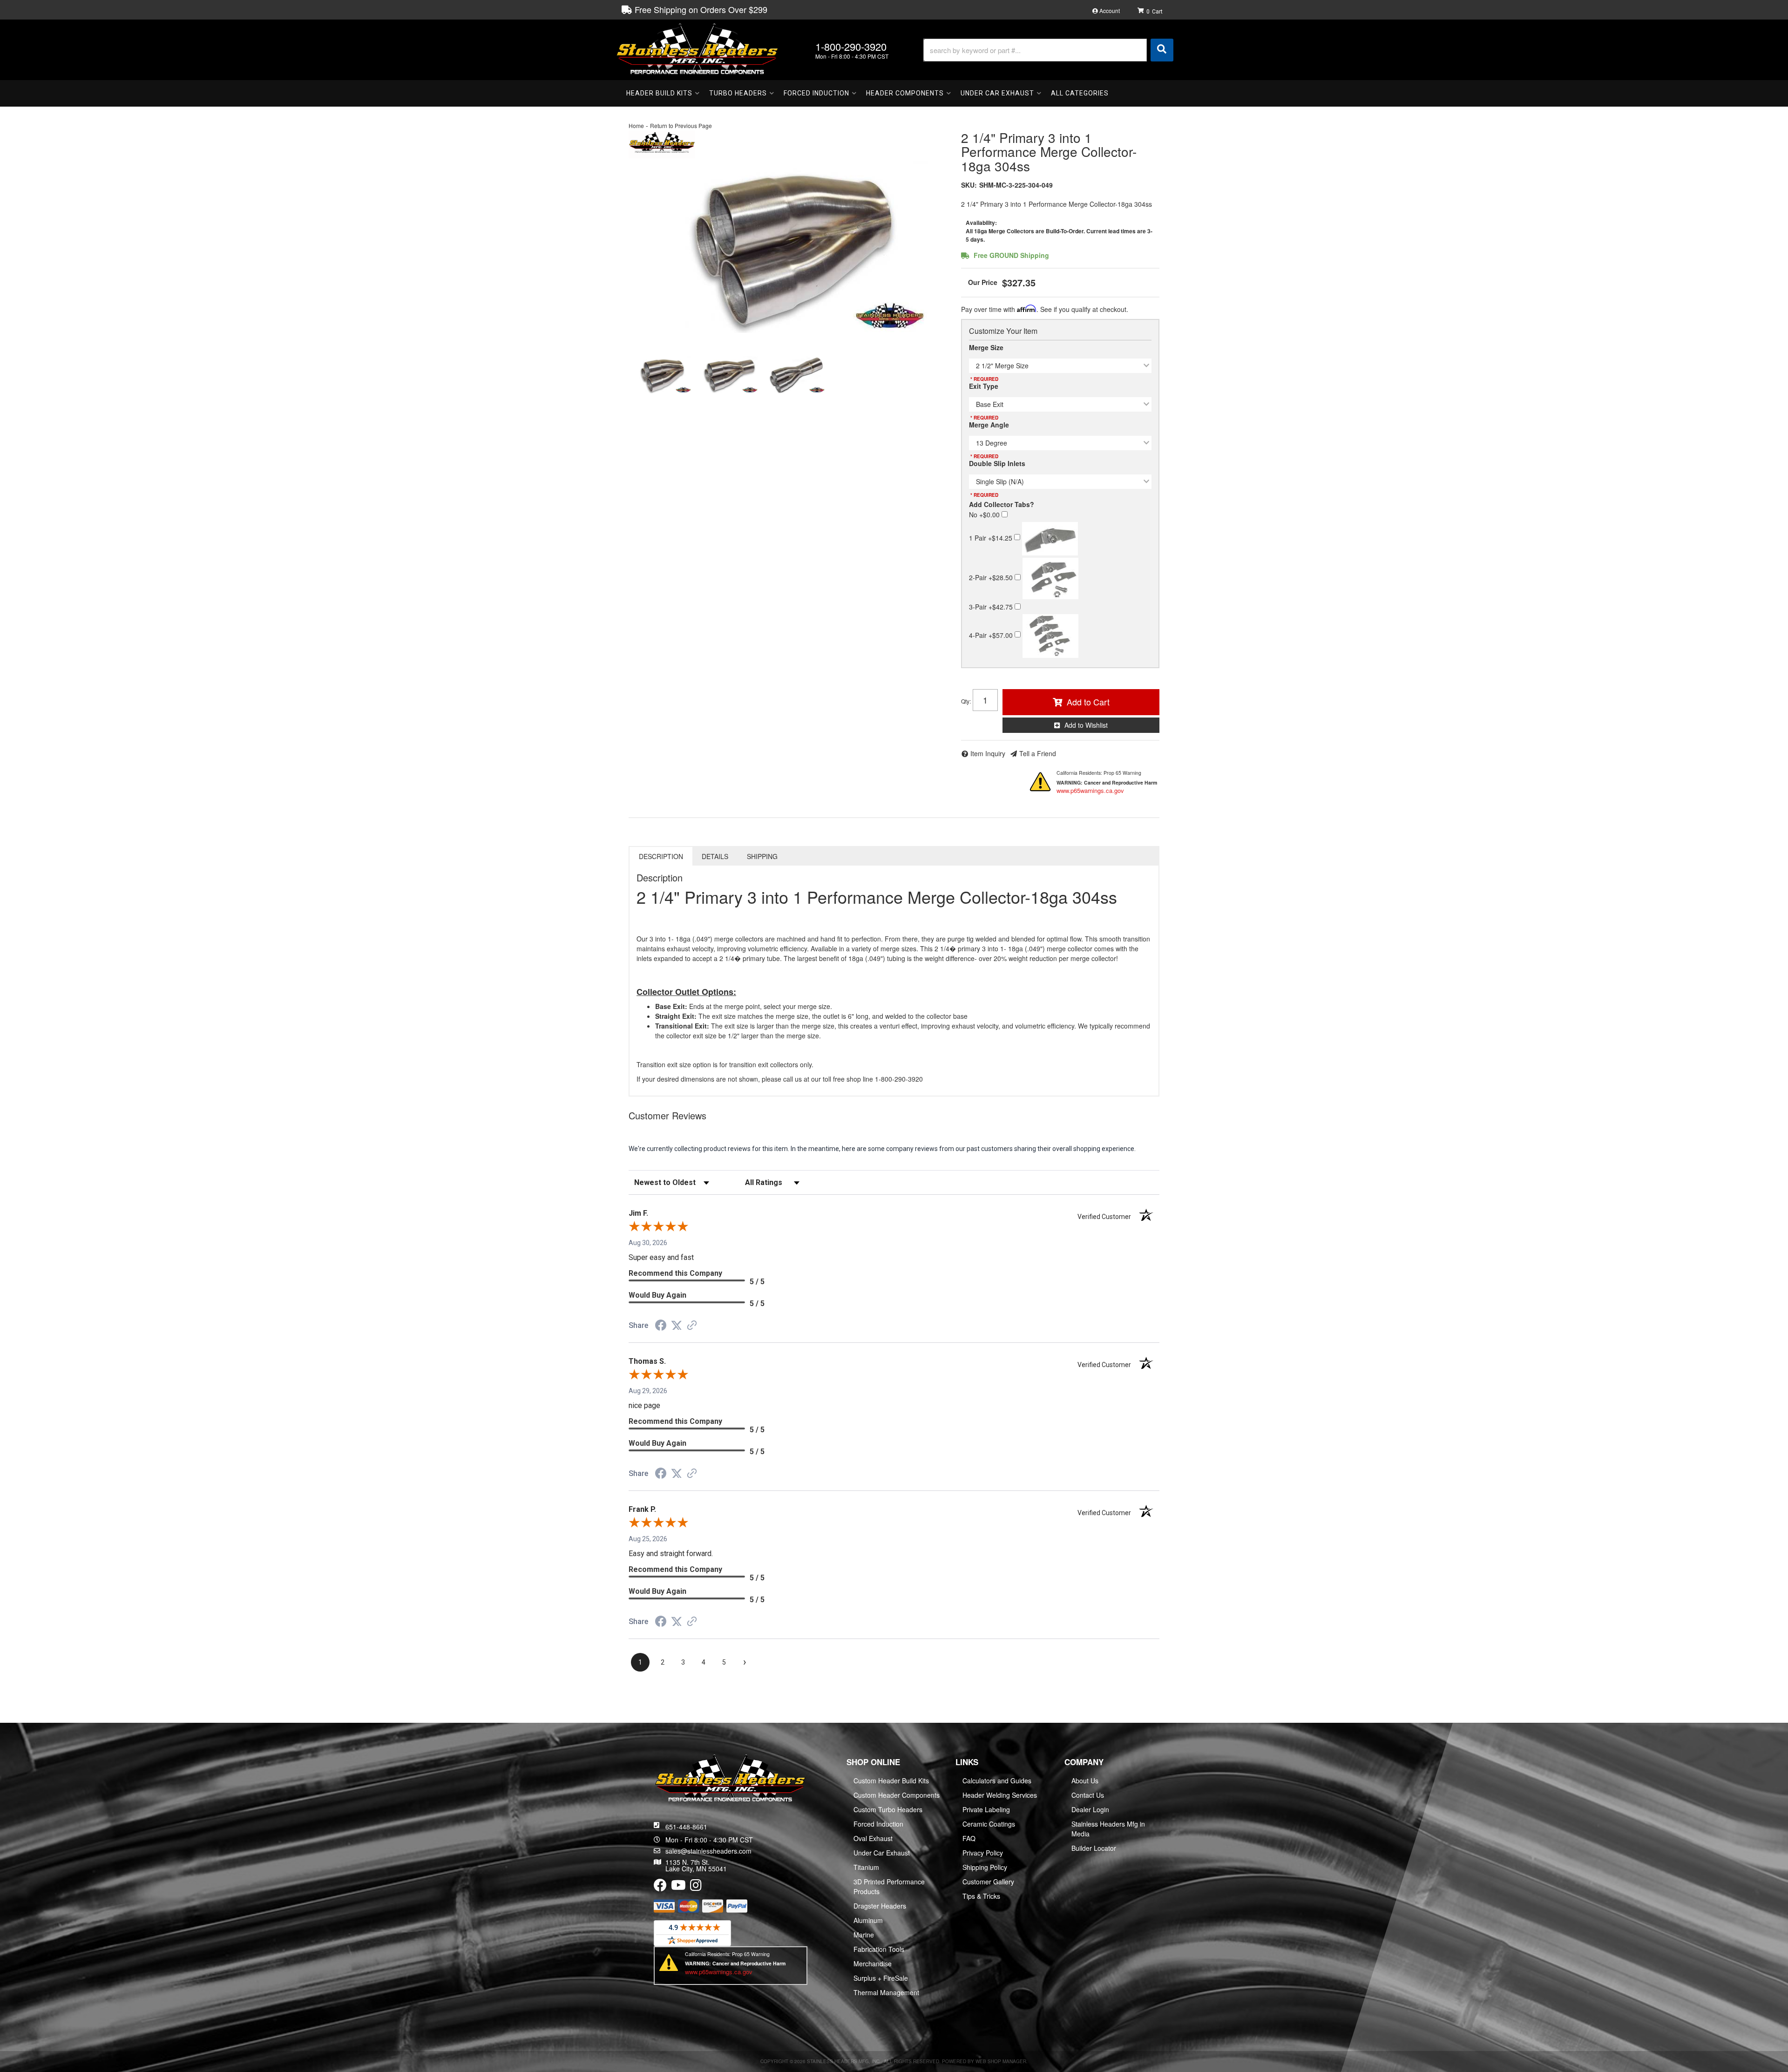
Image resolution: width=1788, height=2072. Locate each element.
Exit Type (984, 386)
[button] (1048, 50)
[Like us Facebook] (660, 1887)
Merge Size (986, 347)
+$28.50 (992, 577)
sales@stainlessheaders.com (708, 1851)
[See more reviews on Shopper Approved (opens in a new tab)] (692, 1326)
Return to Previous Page (681, 125)
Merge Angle (989, 425)
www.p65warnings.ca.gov (1090, 790)
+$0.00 (985, 515)
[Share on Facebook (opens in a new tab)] (661, 1327)
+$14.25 (992, 537)
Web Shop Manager (1001, 2061)
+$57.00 (992, 635)
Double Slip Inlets (997, 463)
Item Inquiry (988, 753)
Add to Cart (1088, 702)
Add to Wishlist (1086, 725)
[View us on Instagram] (696, 1887)
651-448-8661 (686, 1827)
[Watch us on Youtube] (678, 1887)
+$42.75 (992, 607)
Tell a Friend (1038, 753)
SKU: (969, 185)
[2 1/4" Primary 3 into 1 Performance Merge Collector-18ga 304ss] (788, 247)
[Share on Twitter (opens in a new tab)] (677, 1326)
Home (636, 125)
